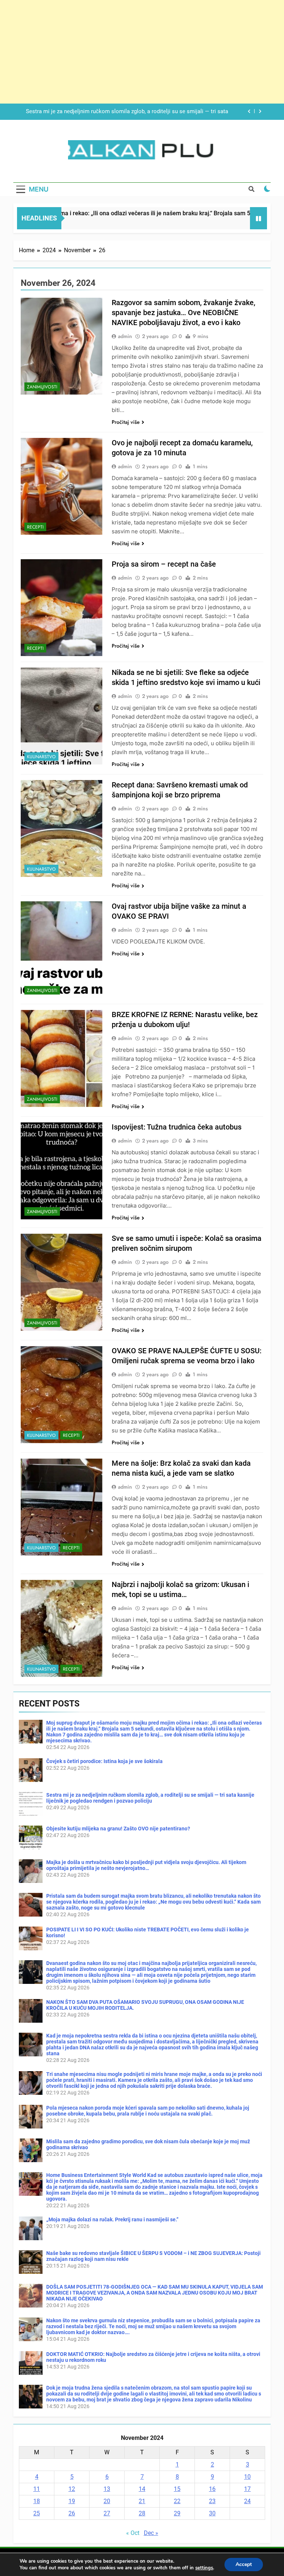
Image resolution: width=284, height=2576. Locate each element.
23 (212, 2501)
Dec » (151, 2533)
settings (204, 2568)
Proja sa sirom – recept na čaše (164, 564)
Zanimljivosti (42, 387)
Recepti (35, 527)
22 (177, 2501)
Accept (244, 2564)
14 (142, 2489)
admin (125, 336)
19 (72, 2501)
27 (107, 2513)
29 (177, 2513)
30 (212, 2513)
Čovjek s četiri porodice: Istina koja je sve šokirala (104, 1761)
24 (247, 2501)
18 (37, 2501)
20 (107, 2501)
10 (247, 2477)
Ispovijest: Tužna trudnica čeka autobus (177, 1127)
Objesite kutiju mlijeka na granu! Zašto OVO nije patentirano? (153, 112)
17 (247, 2489)
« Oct (133, 2533)
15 (177, 2489)
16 (212, 2489)
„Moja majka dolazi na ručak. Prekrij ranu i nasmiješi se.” (112, 2219)
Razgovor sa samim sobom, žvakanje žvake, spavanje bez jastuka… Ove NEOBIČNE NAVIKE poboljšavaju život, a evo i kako (183, 313)
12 (72, 2489)
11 (37, 2489)
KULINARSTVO (41, 757)
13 (107, 2489)
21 (142, 2501)
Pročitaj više (126, 422)
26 (72, 2513)
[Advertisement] (142, 52)
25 (37, 2513)
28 (142, 2513)
